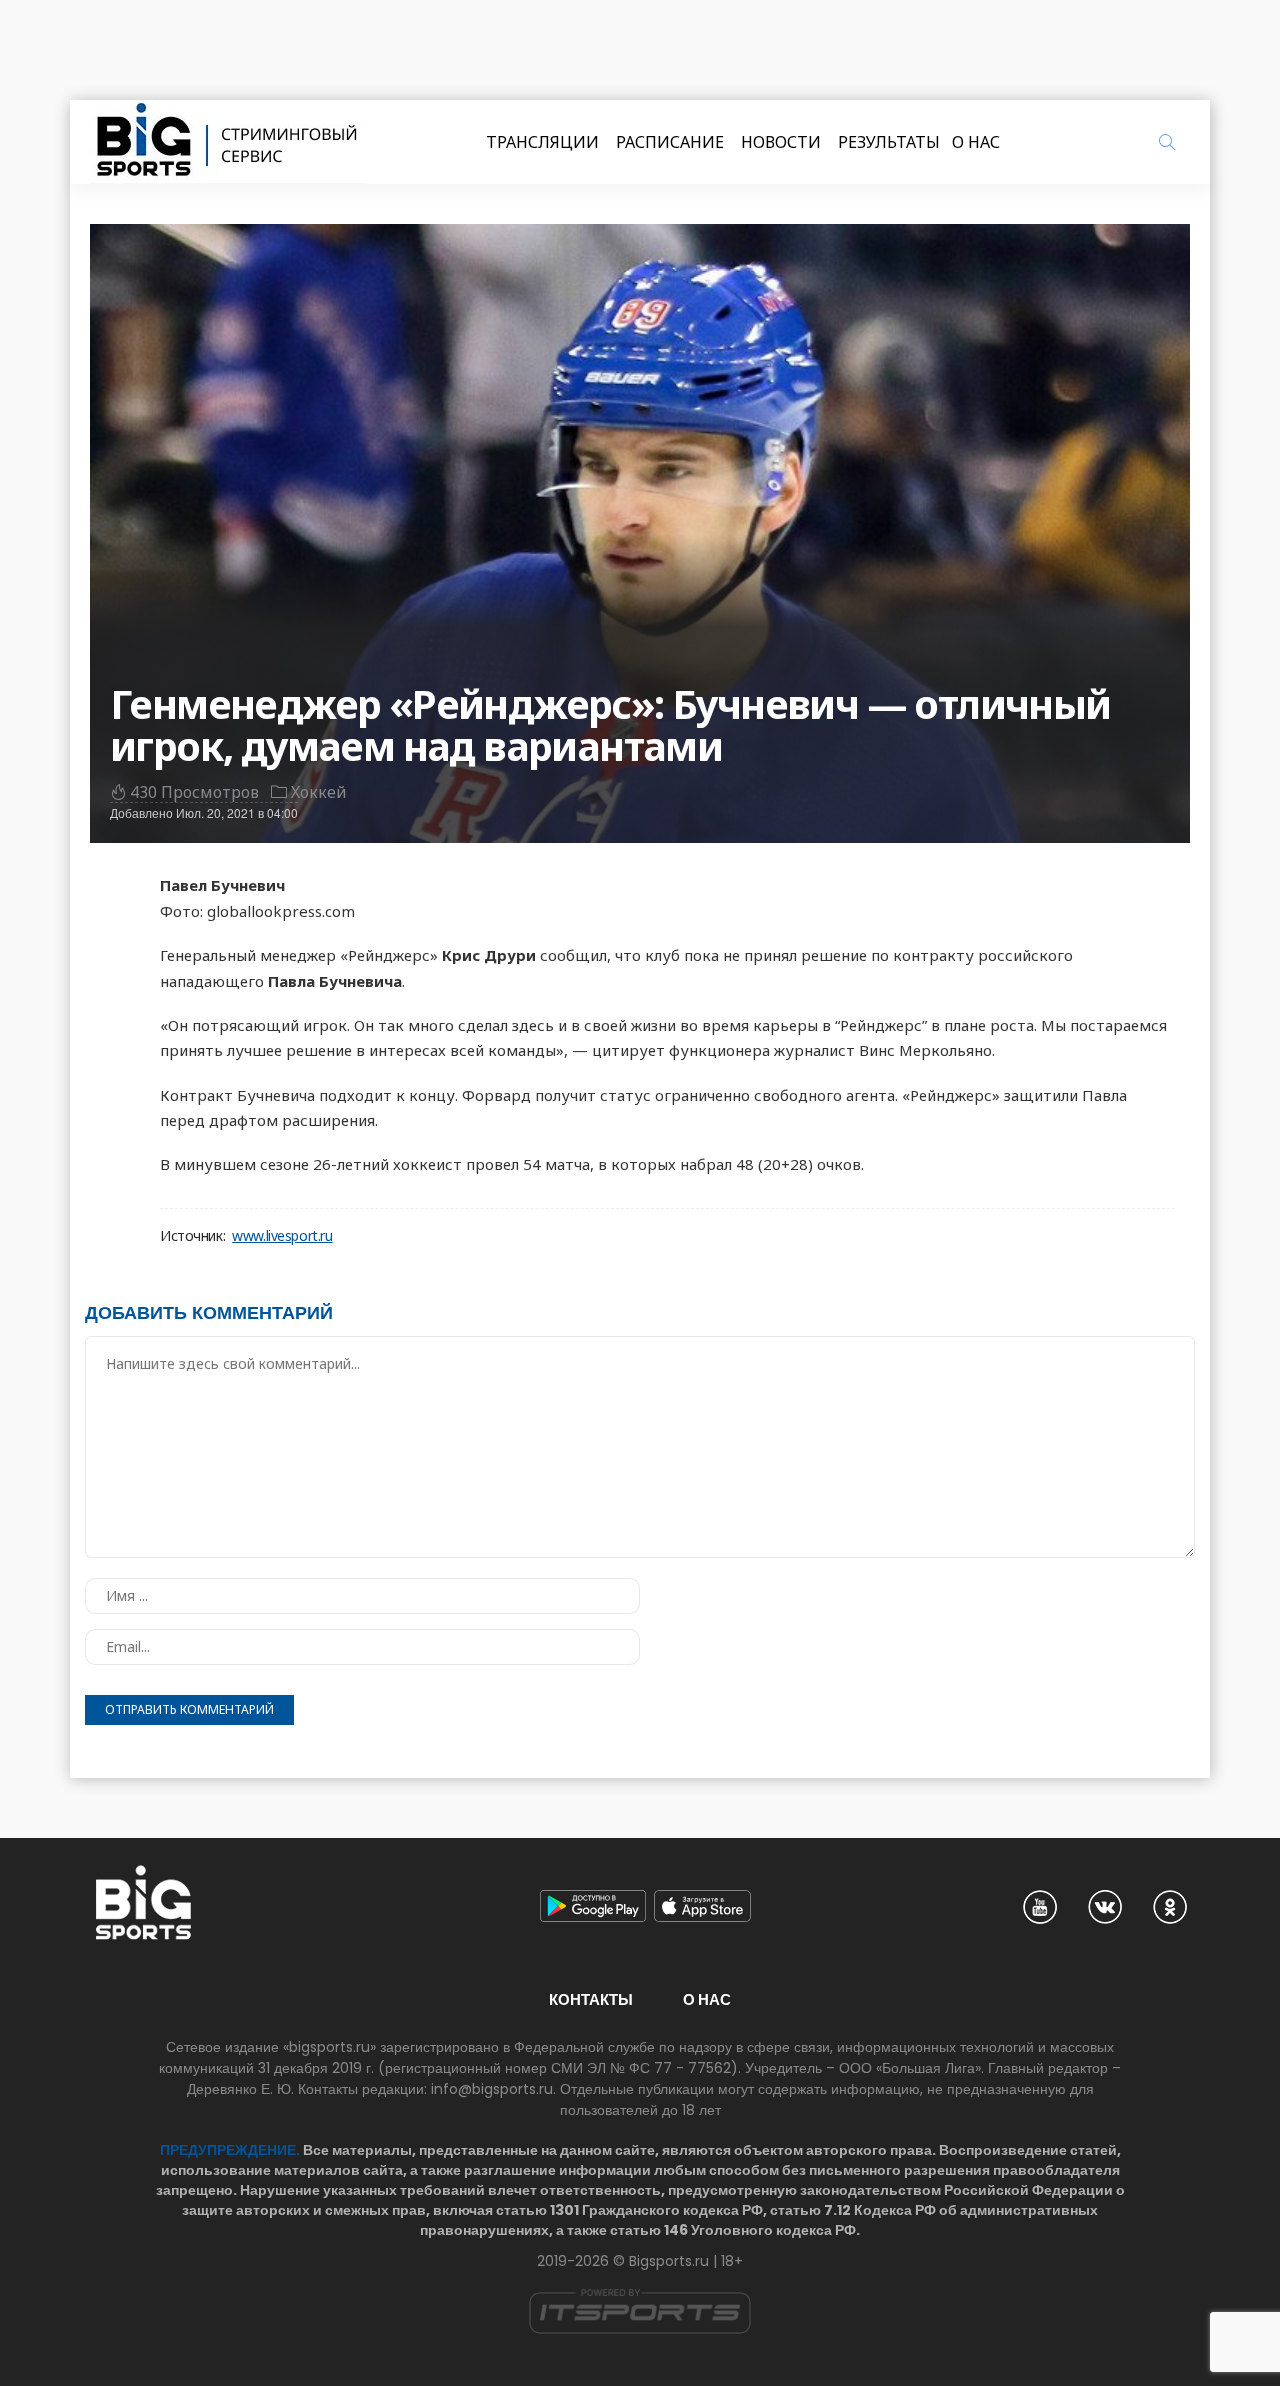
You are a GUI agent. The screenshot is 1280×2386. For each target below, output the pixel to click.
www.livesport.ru (282, 1236)
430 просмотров (194, 792)
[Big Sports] (228, 142)
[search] (1167, 142)
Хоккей (319, 792)
